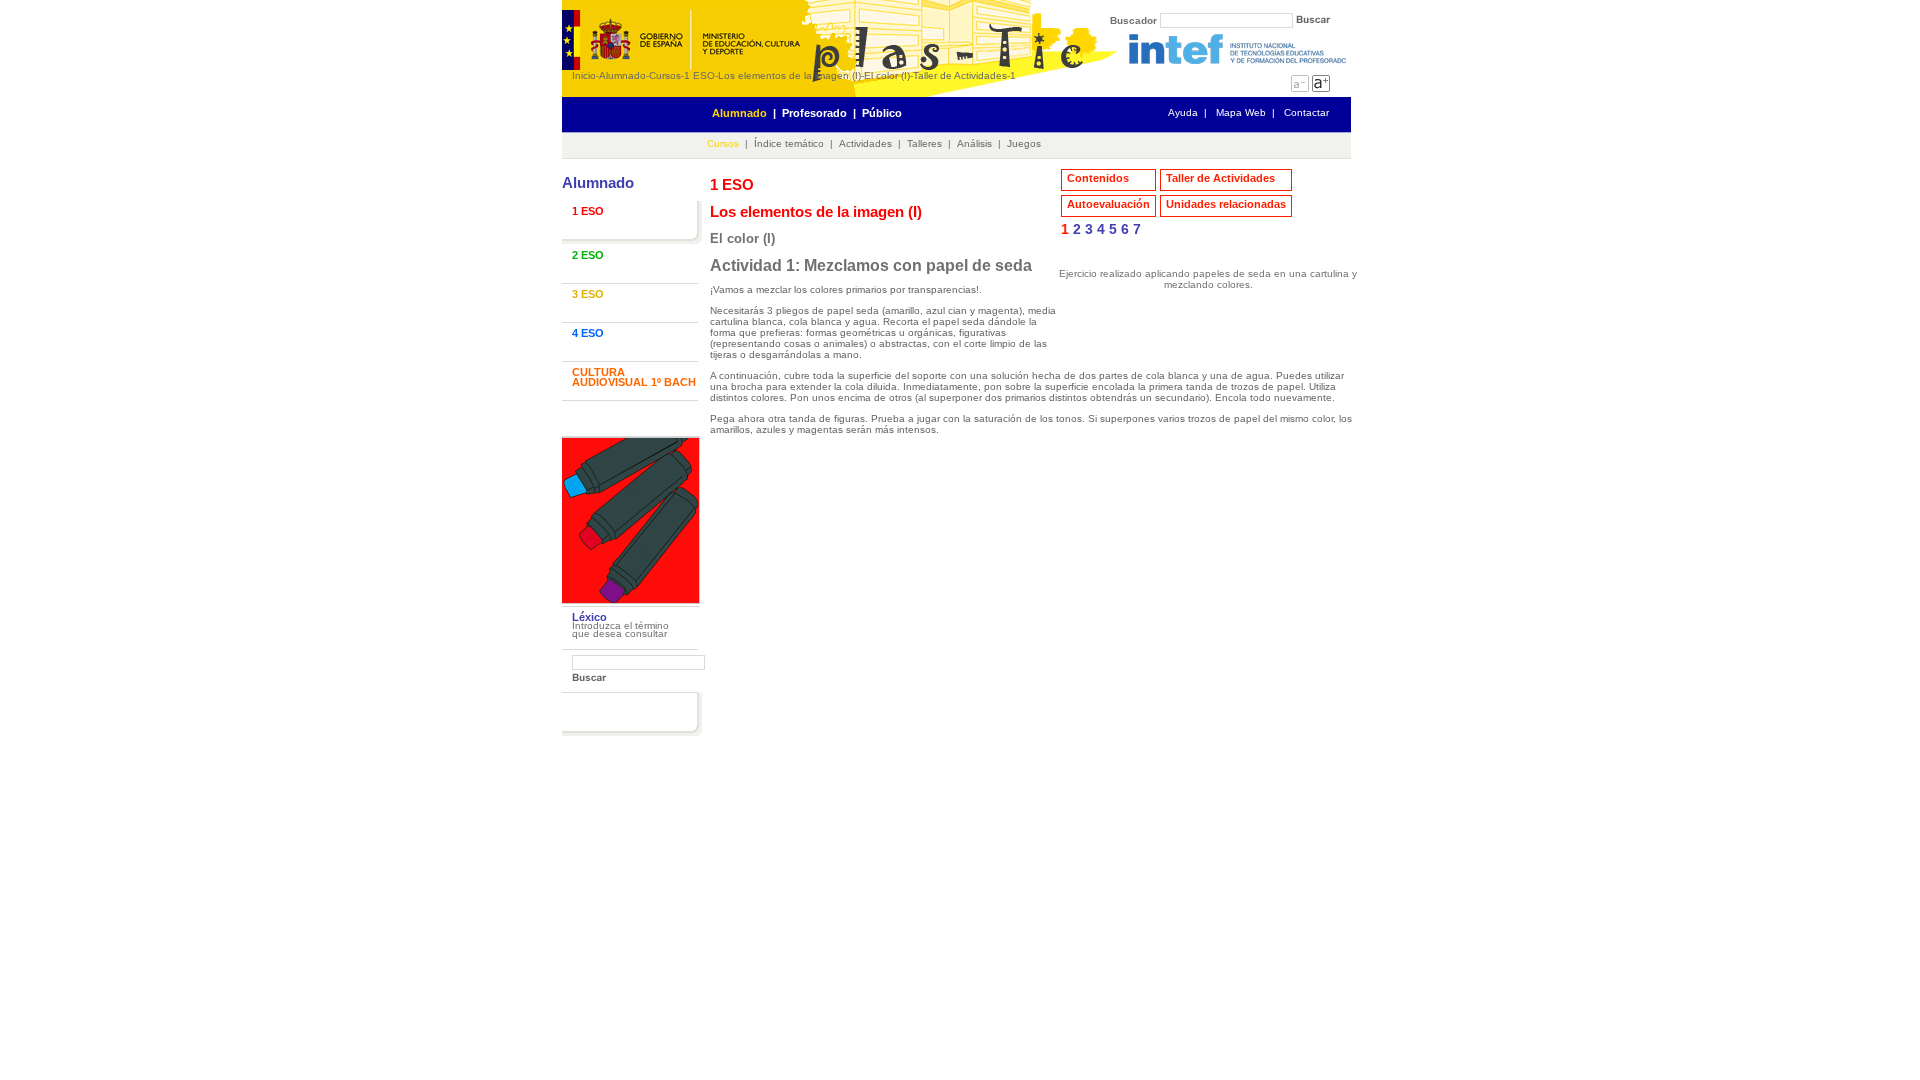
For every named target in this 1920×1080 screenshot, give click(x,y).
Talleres (924, 143)
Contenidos (1098, 178)
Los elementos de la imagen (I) (789, 75)
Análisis (974, 143)
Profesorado (814, 113)
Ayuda (1183, 112)
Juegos (1024, 143)
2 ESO (588, 255)
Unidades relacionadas (1226, 204)
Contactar (1306, 112)
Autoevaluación (1108, 204)
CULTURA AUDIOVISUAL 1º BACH (634, 377)
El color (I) (887, 75)
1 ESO (699, 75)
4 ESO (588, 333)
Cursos (665, 75)
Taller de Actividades (960, 75)
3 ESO (588, 294)
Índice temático (789, 143)
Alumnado (622, 75)
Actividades (865, 143)
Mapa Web (1241, 112)
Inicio (584, 75)
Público (882, 113)
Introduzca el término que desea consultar (620, 629)
